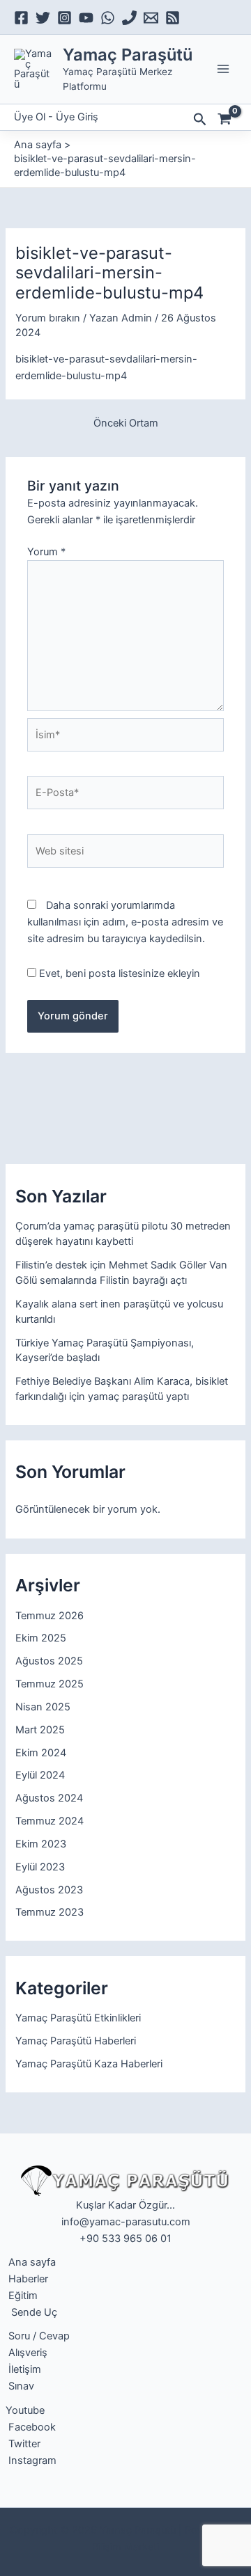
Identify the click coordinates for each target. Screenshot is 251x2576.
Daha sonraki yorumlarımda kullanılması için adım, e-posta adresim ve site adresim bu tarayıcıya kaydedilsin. (125, 922)
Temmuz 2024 (50, 1821)
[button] (200, 120)
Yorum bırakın (48, 318)
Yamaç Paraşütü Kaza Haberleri (89, 2064)
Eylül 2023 (40, 1867)
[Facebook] (21, 18)
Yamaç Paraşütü (128, 55)
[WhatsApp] (108, 18)
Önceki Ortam (126, 423)
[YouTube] (86, 18)
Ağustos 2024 (49, 1798)
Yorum (46, 552)
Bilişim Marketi (125, 2547)
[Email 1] (151, 18)
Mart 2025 (40, 1730)
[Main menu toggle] (223, 69)
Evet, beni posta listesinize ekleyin (118, 973)
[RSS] (173, 18)
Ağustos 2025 (49, 1661)
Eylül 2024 (40, 1775)
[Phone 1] (129, 18)
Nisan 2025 (43, 1707)
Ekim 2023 (41, 1844)
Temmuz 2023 (50, 1912)
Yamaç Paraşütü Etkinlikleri (78, 2018)
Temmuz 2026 (50, 1616)
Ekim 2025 (41, 1638)
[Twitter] (43, 18)
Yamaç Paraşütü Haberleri (76, 2041)
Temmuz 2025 (50, 1684)
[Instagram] (64, 18)
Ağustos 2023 (49, 1890)
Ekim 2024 (41, 1753)
